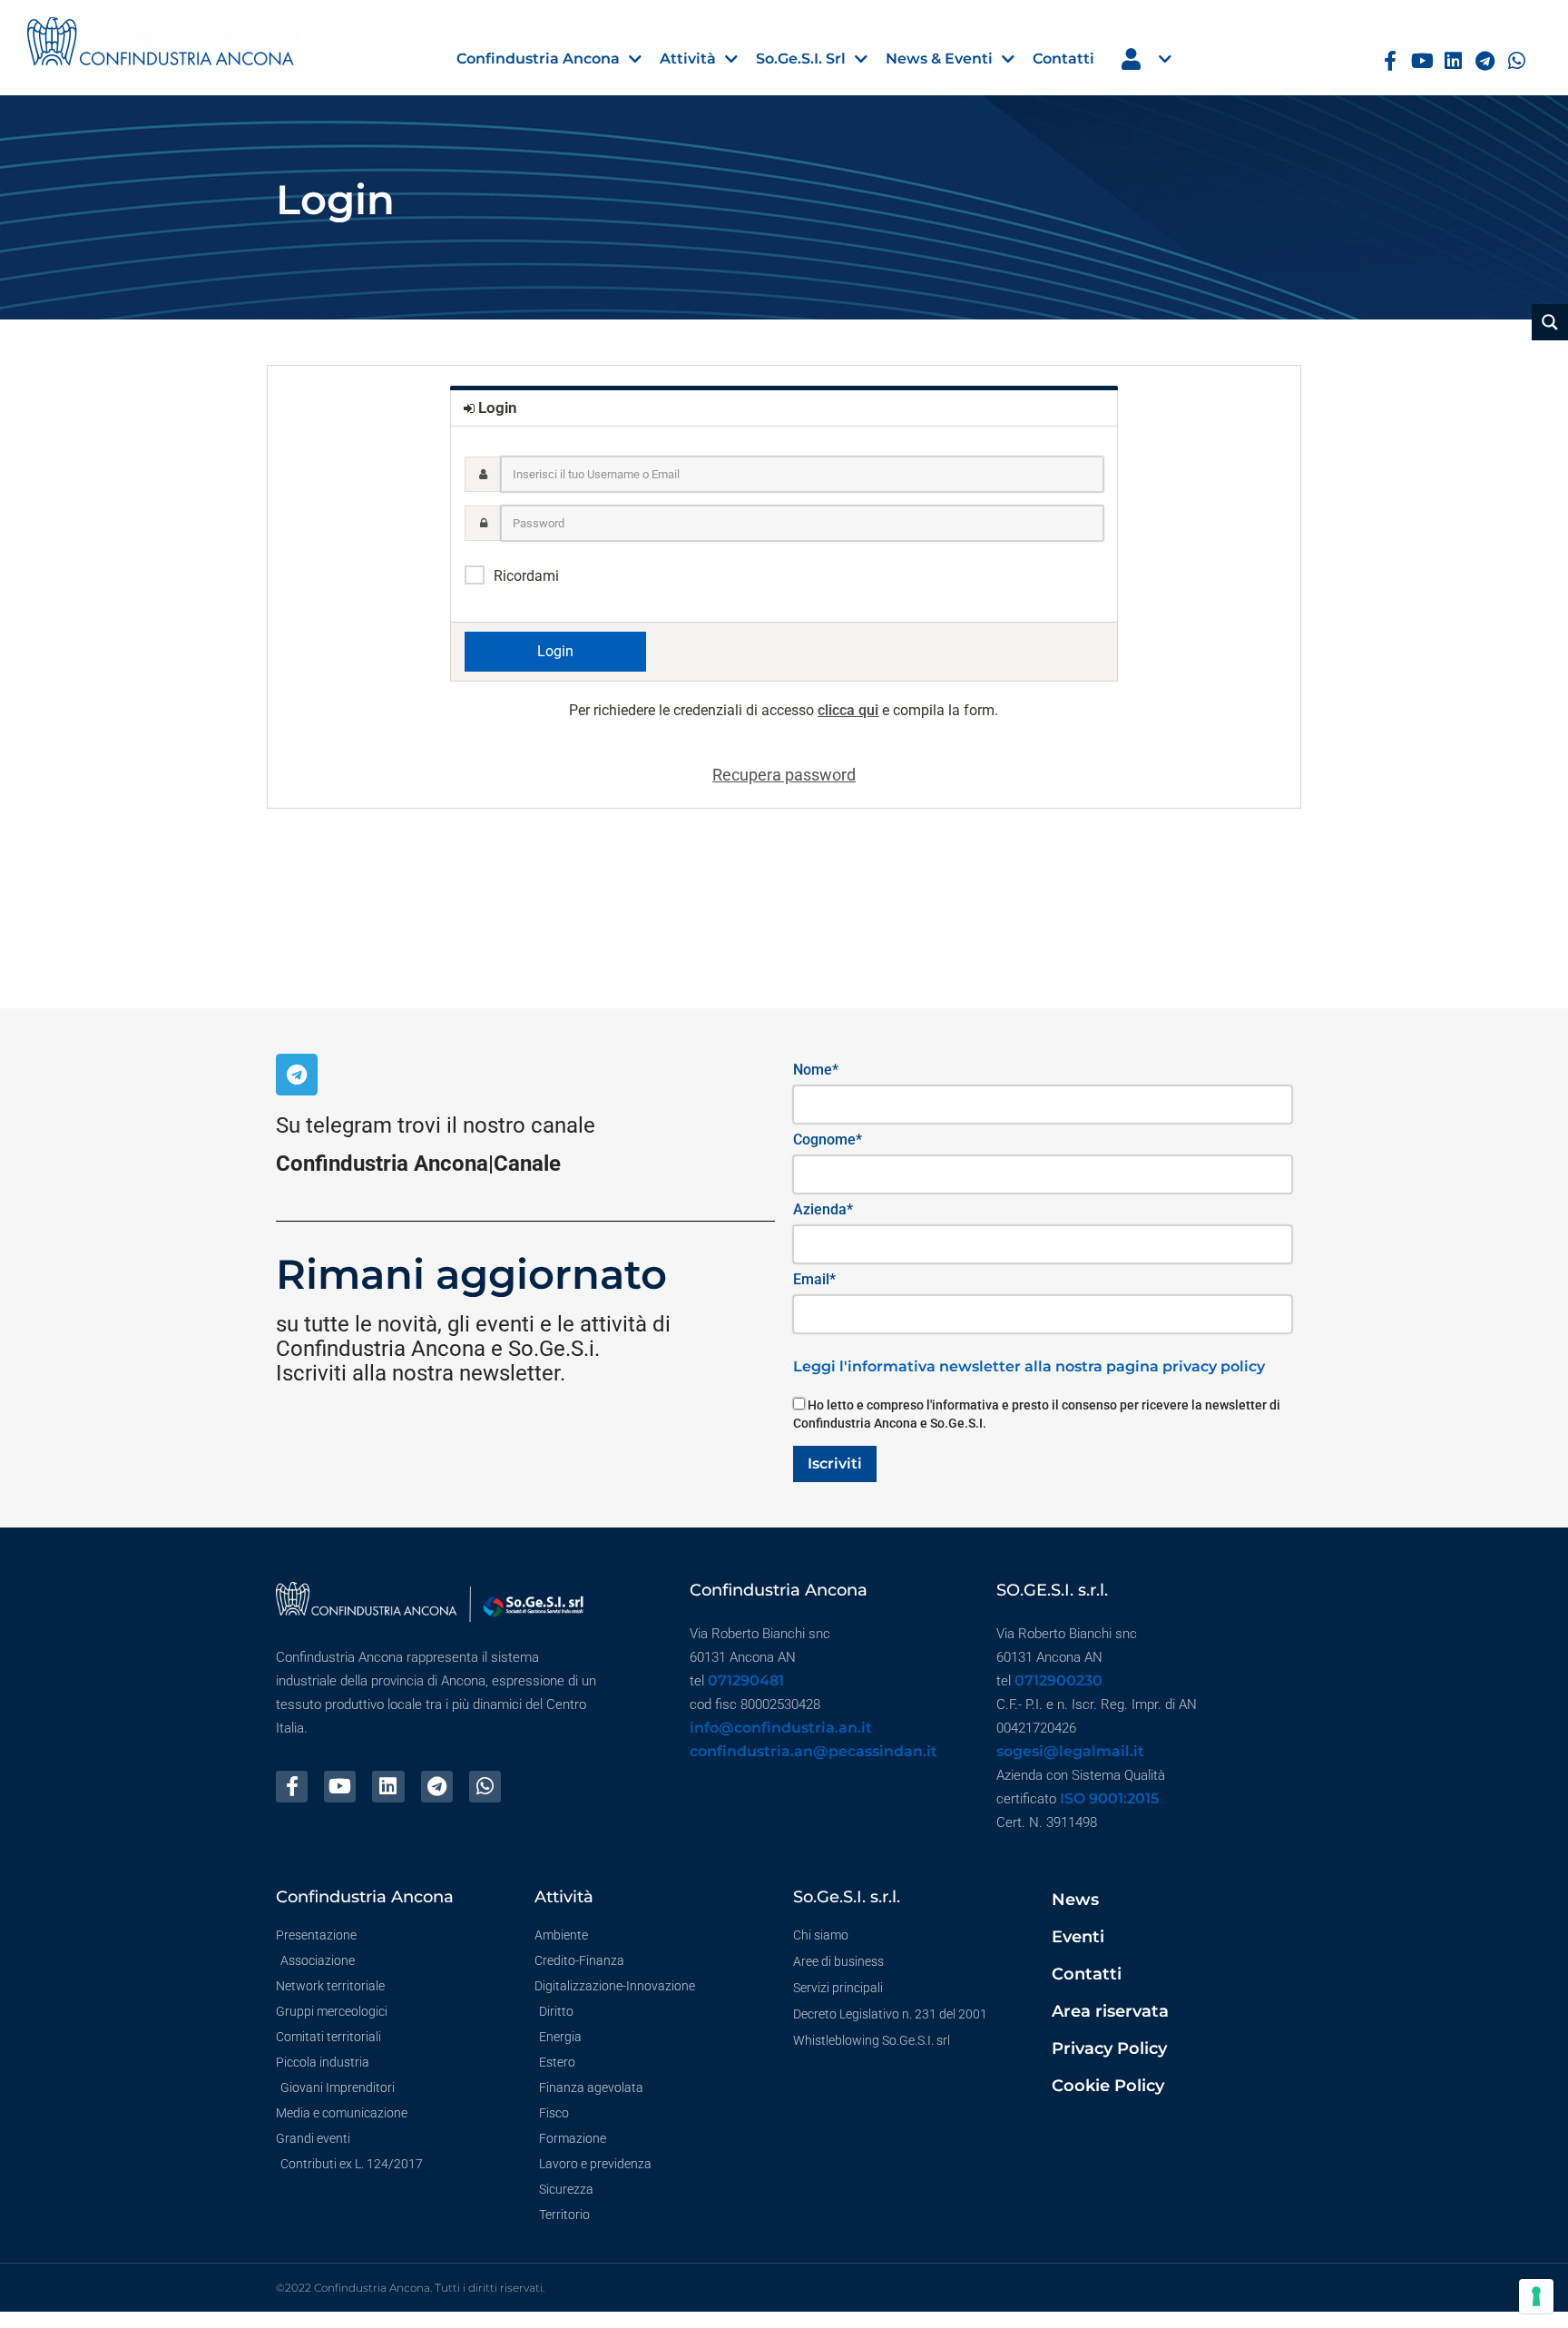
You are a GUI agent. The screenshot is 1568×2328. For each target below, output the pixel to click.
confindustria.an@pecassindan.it (813, 1751)
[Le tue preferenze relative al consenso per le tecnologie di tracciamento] (1536, 2296)
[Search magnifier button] (1550, 322)
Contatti (1087, 1974)
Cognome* (828, 1139)
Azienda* (823, 1209)
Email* (814, 1279)
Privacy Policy (1109, 2048)
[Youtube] (1422, 61)
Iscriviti (835, 1464)
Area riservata (1110, 2011)
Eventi (1078, 1937)
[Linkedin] (1453, 61)
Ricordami (526, 576)
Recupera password (784, 775)
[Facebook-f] (1391, 61)
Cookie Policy (1108, 2086)
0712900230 (1058, 1680)
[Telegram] (1485, 61)
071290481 (746, 1680)
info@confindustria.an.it (781, 1728)
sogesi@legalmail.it (1070, 1751)
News (1075, 1900)
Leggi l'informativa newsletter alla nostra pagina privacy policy (1029, 1366)
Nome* (816, 1070)
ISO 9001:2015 (1109, 1798)
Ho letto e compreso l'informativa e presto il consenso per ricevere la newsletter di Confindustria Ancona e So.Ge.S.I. (1037, 1414)
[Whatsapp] (1517, 61)
